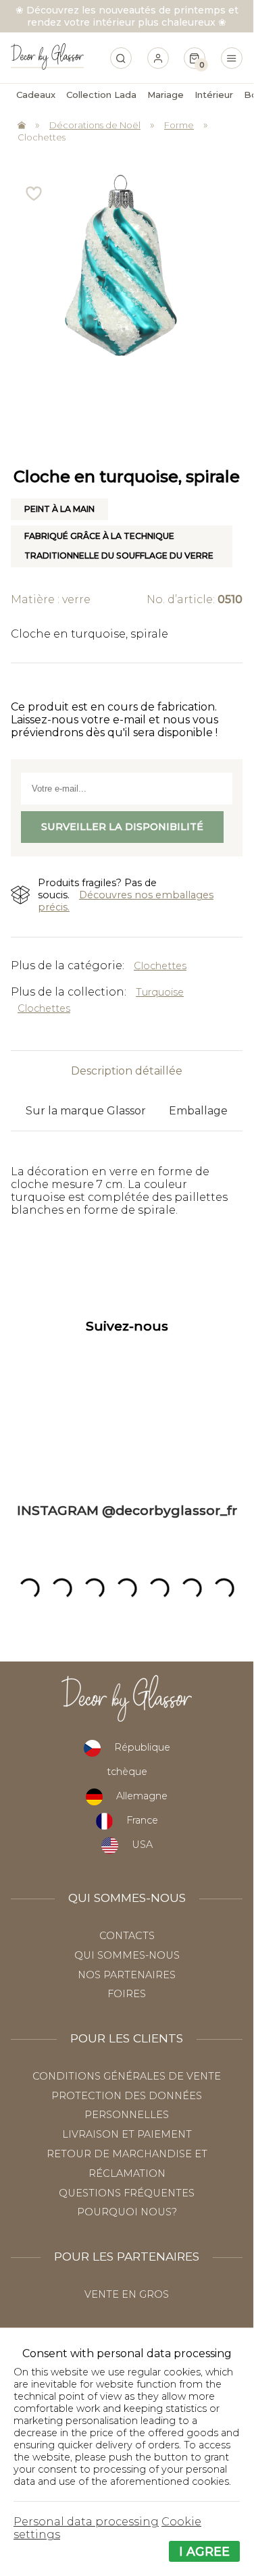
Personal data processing (86, 2522)
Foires (127, 1994)
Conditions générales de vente (127, 2076)
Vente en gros (127, 2294)
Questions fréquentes (127, 2193)
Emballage (198, 1111)
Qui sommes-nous (127, 1955)
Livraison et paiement (127, 2134)
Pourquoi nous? (127, 2212)
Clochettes (42, 137)
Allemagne (142, 1796)
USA (142, 1845)
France (142, 1820)
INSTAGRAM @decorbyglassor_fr (127, 1510)
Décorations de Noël (95, 125)
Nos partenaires (127, 1975)
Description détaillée (127, 1071)
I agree (204, 2551)
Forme (179, 125)
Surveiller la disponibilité (122, 827)
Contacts (127, 1936)
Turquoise (160, 992)
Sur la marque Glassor (86, 1111)
